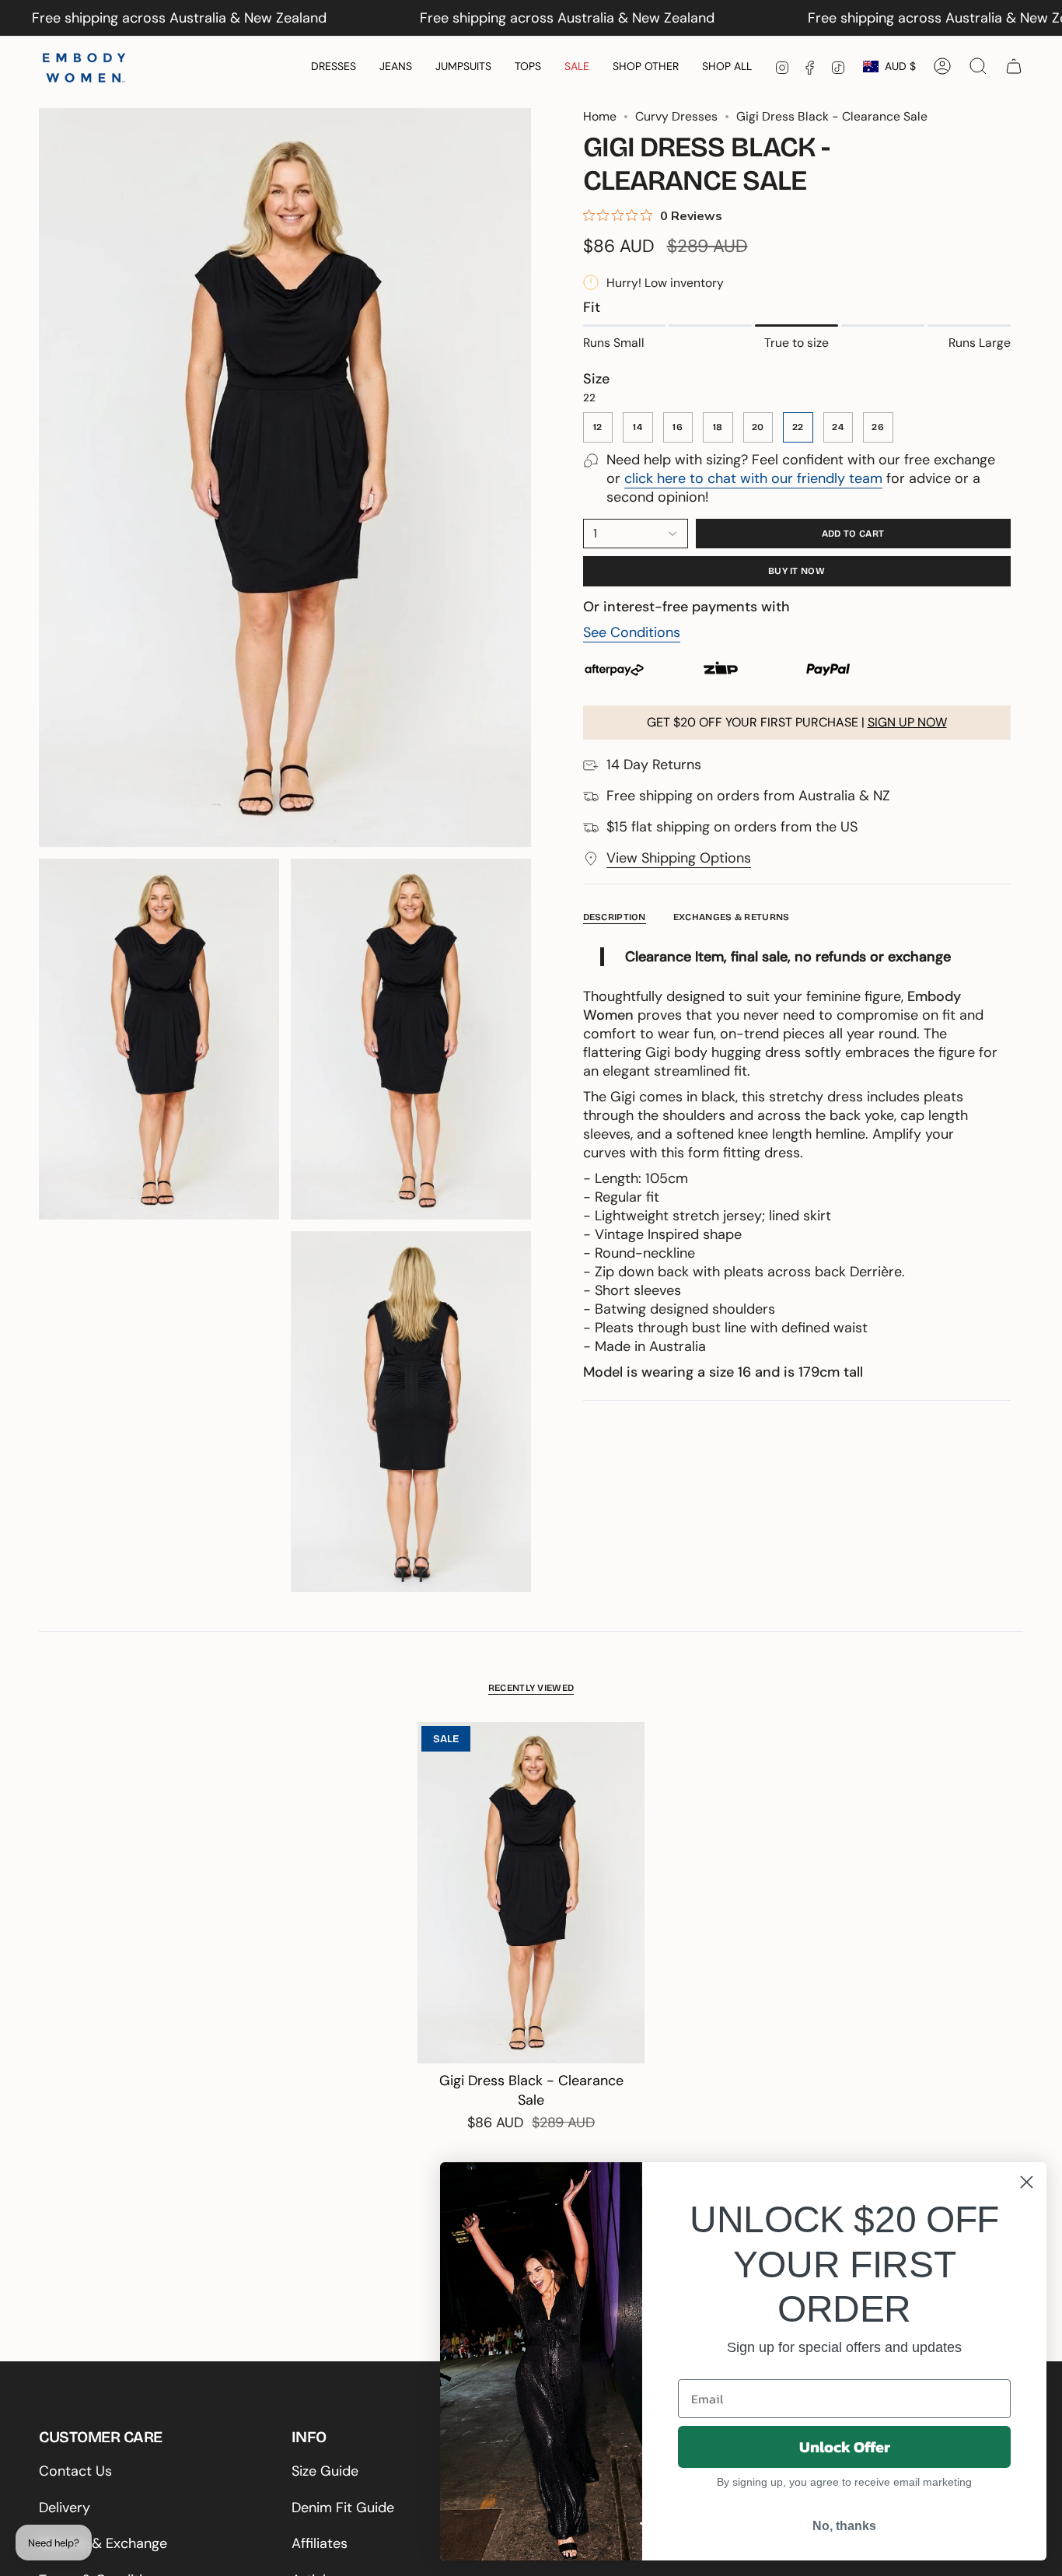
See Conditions (632, 632)
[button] (334, 66)
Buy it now (796, 571)
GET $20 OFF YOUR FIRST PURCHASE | (797, 722)
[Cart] (1014, 66)
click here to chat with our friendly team (753, 478)
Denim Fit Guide (343, 2508)
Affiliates (320, 2543)
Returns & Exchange (103, 2543)
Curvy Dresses (676, 116)
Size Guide (325, 2471)
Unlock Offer (845, 2447)
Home (600, 116)
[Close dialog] (1027, 2182)
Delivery (65, 2508)
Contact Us (75, 2471)
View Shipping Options (679, 858)
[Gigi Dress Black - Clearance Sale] (531, 1893)
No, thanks (844, 2526)
